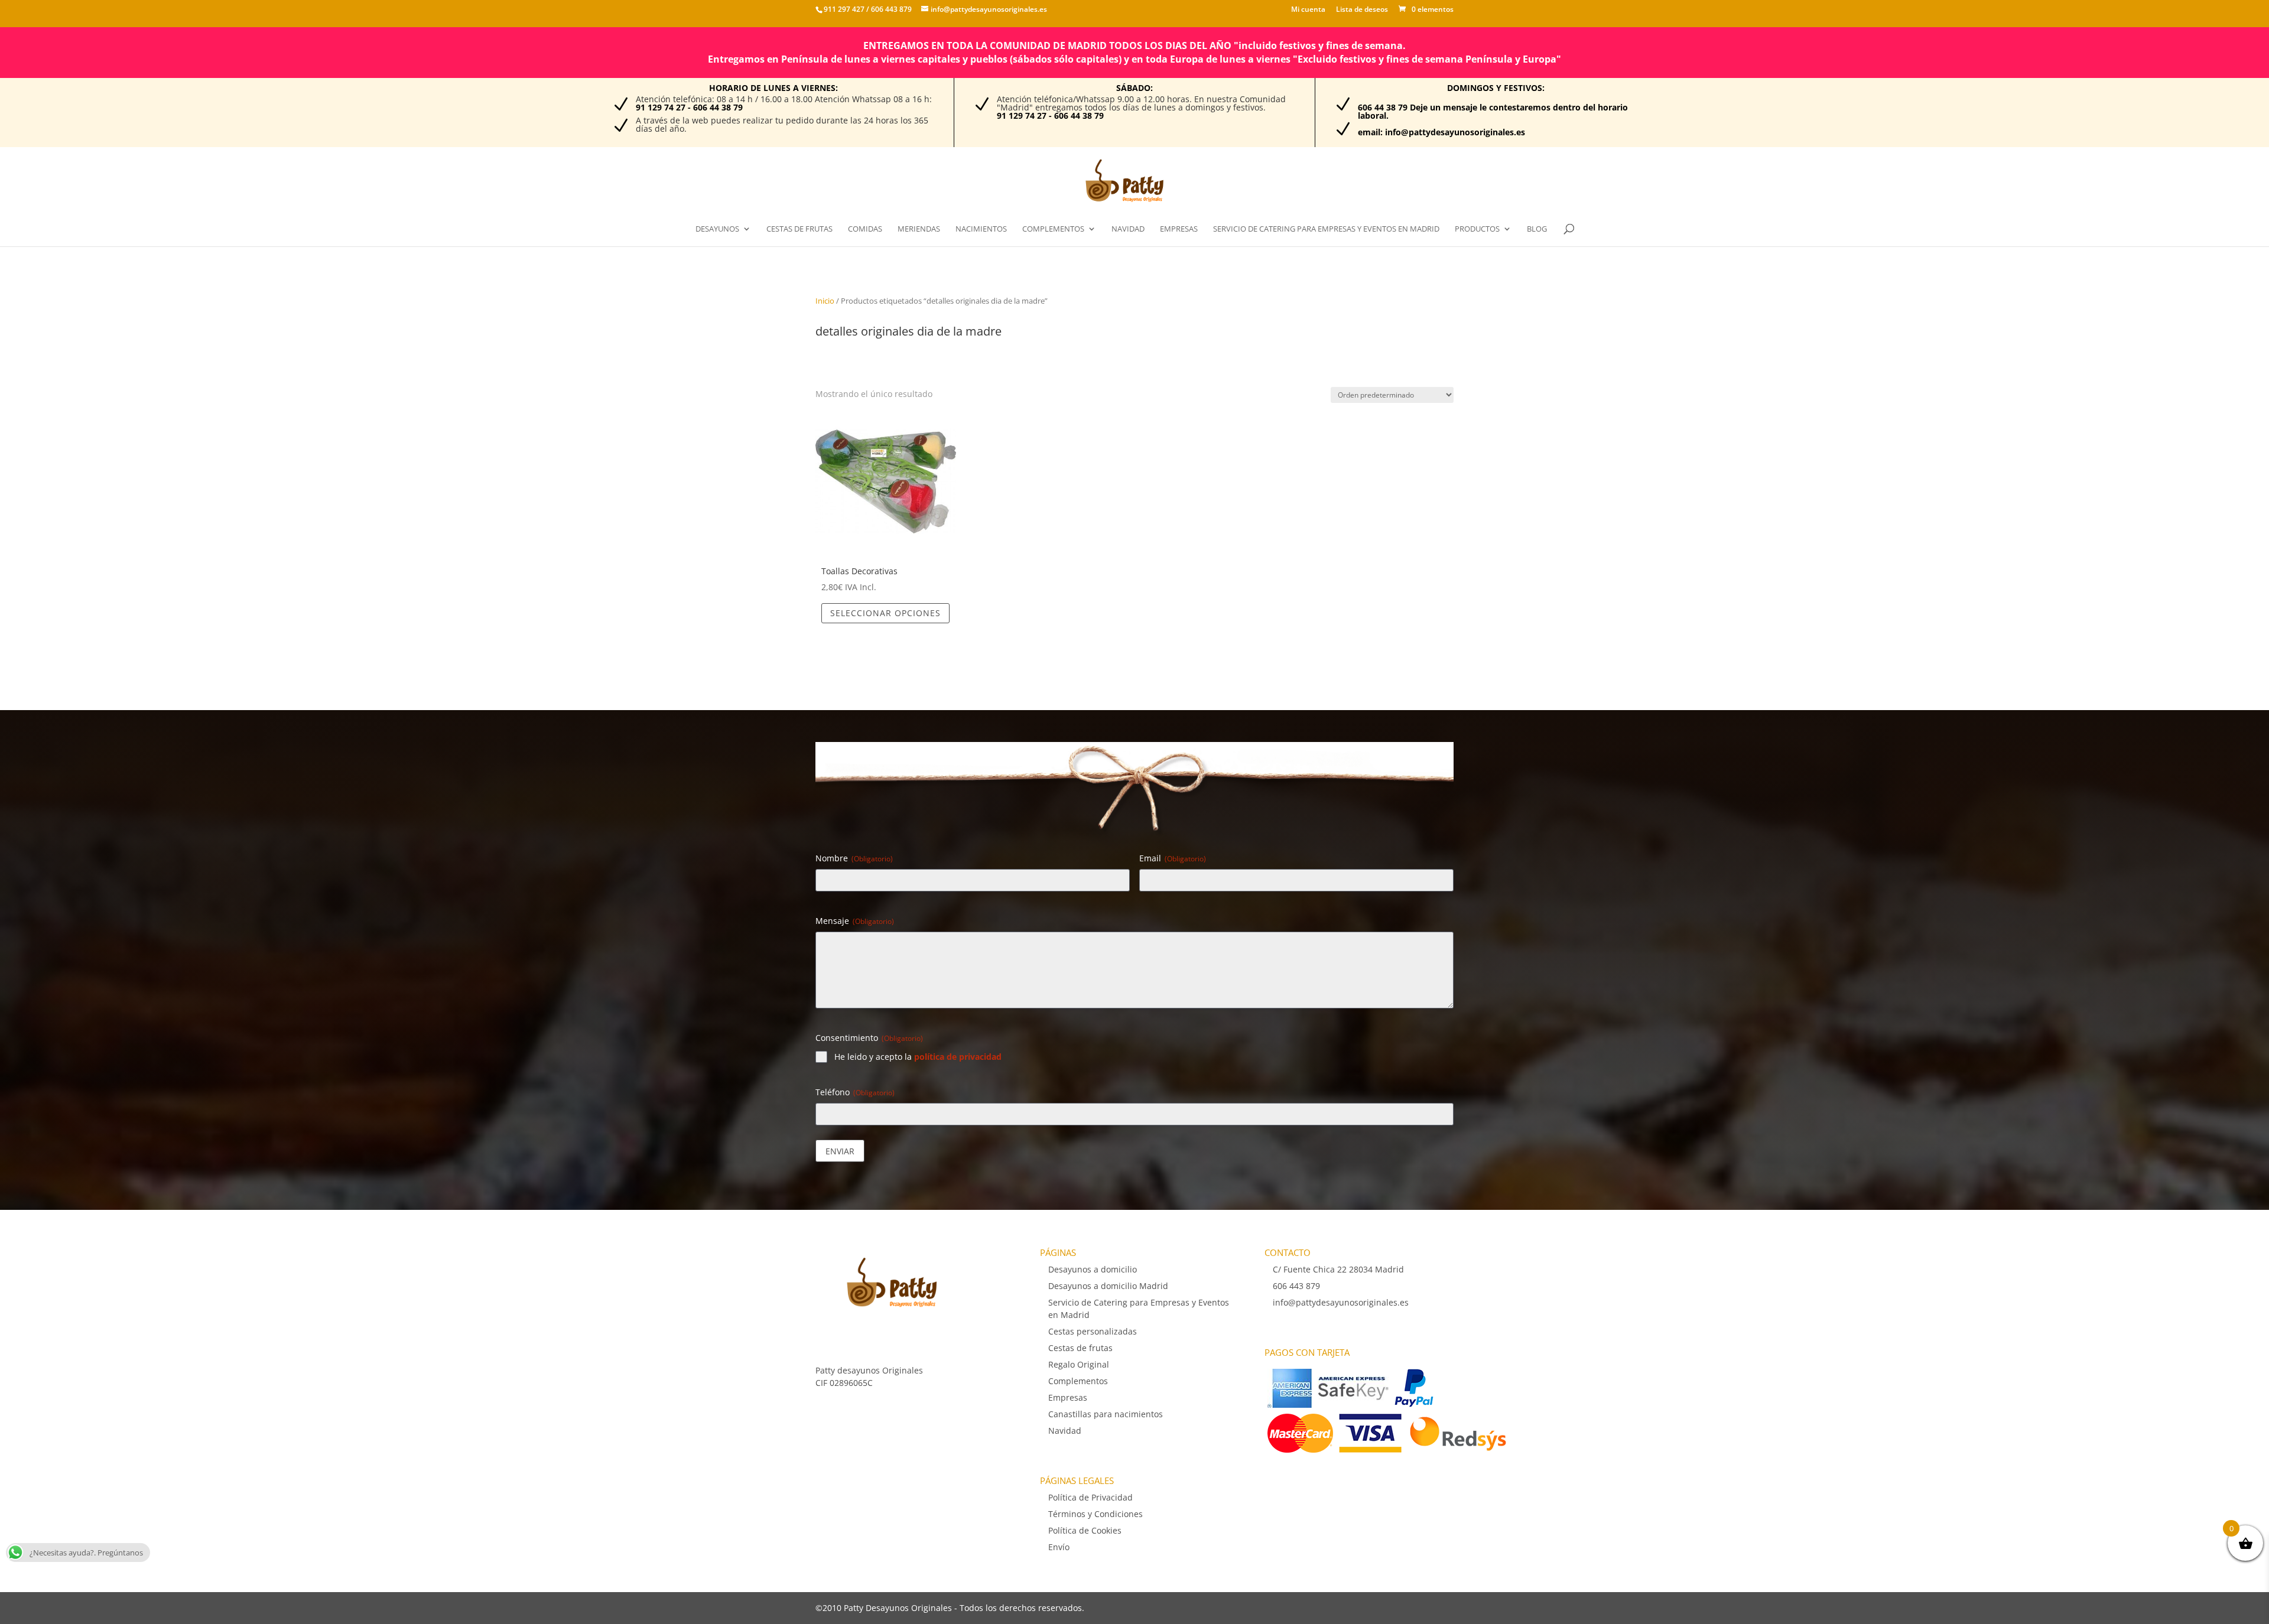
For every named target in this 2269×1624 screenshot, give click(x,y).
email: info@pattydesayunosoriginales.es (1441, 132)
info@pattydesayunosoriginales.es (1341, 1302)
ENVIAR (840, 1151)
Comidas (865, 229)
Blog (1537, 229)
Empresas (1179, 229)
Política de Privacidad (1090, 1497)
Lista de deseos (1362, 10)
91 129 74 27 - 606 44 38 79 (689, 107)
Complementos (1053, 229)
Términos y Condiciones (1096, 1514)
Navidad (1128, 229)
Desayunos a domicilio (1093, 1269)
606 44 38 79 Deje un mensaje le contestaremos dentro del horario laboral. (1493, 111)
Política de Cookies (1085, 1530)
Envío (1059, 1547)
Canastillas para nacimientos (1106, 1414)
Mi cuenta (1308, 10)
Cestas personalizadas (1093, 1331)
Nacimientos (981, 229)
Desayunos (717, 229)
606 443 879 (890, 9)
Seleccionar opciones (885, 613)
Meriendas (919, 229)
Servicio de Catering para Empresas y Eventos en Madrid (1326, 229)
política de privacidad (958, 1057)
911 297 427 (844, 9)
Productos (1477, 229)
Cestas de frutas (799, 229)
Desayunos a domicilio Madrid (1108, 1286)
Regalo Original (1079, 1364)
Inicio (825, 301)
